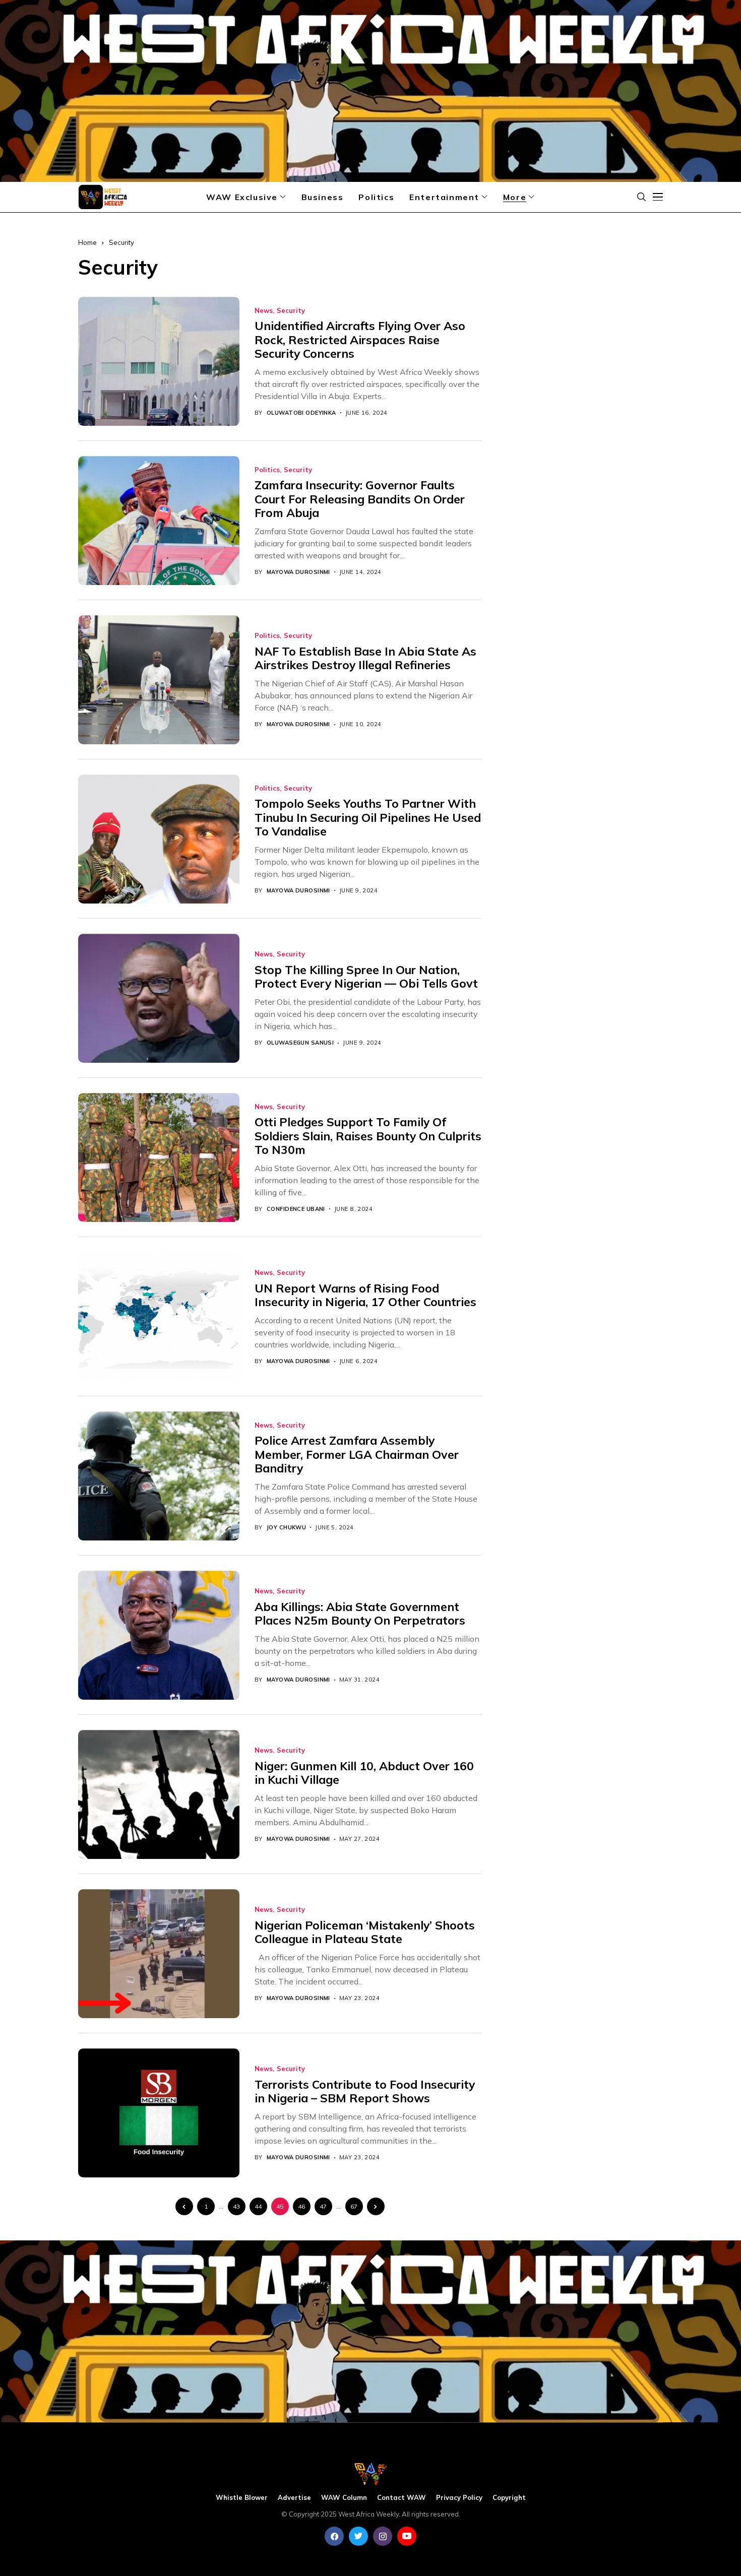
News (264, 311)
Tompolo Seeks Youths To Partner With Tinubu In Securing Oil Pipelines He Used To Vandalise (368, 817)
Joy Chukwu (286, 1528)
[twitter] (358, 2536)
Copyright (509, 2498)
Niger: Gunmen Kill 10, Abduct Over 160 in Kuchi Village (364, 1773)
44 (258, 2206)
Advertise (294, 2498)
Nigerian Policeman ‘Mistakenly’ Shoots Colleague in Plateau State (365, 1932)
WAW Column (344, 2498)
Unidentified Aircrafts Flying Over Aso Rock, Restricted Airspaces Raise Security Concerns (360, 340)
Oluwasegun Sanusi (300, 1043)
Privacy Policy (459, 2498)
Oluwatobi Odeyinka (301, 413)
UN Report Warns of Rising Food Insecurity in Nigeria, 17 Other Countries (365, 1295)
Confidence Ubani (296, 1209)
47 (323, 2206)
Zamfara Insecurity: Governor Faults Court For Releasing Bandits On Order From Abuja (360, 499)
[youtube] (407, 2536)
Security (121, 242)
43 (236, 2206)
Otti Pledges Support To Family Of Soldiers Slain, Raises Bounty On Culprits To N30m (368, 1136)
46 (301, 2206)
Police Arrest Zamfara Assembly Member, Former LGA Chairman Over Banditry (357, 1454)
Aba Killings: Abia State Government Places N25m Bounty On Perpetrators (360, 1614)
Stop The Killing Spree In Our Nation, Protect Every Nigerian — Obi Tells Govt (366, 977)
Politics (267, 470)
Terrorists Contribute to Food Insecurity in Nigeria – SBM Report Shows (365, 2091)
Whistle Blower (242, 2498)
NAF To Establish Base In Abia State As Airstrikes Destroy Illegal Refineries (365, 658)
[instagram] (383, 2536)
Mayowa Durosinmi (298, 572)
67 (354, 2206)
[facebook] (334, 2536)
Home (87, 242)
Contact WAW (402, 2498)
